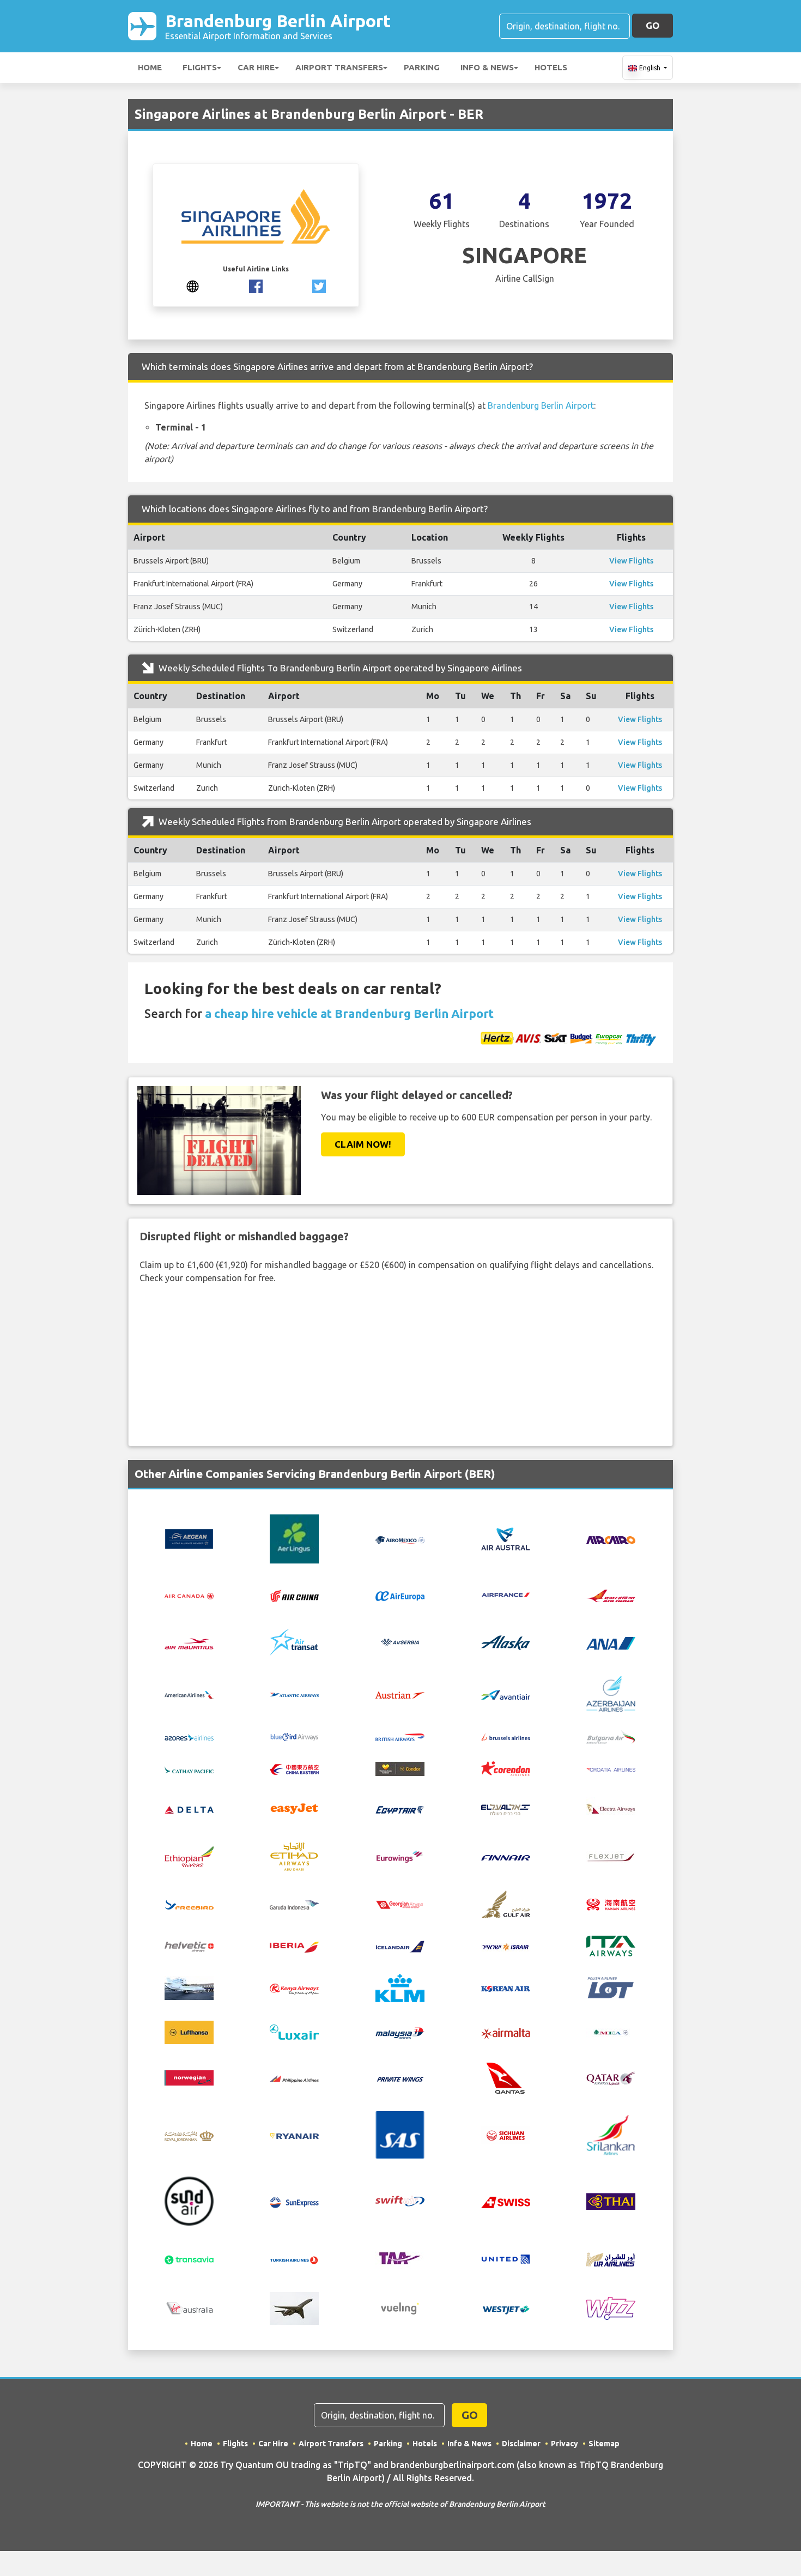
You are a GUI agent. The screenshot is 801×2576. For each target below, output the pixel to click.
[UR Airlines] (611, 2258)
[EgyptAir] (400, 1809)
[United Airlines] (506, 2258)
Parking (422, 67)
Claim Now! (363, 1144)
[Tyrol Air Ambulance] (400, 2258)
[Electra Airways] (611, 1808)
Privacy (565, 2444)
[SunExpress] (294, 2201)
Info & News (487, 67)
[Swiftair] (400, 2201)
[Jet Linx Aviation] (189, 1987)
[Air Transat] (294, 1642)
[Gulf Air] (506, 1903)
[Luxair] (294, 2032)
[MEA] (611, 2032)
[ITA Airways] (611, 1945)
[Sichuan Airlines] (506, 2134)
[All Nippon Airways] (611, 1642)
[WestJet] (506, 2308)
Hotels (551, 67)
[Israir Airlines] (506, 1946)
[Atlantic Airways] (294, 1694)
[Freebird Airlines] (189, 1904)
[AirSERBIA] (400, 1642)
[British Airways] (400, 1736)
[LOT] (611, 1987)
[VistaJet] (294, 2308)
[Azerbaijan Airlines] (611, 1693)
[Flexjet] (611, 1856)
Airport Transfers (339, 67)
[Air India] (611, 1595)
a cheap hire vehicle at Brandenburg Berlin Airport (349, 1013)
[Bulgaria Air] (611, 1736)
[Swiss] (506, 2201)
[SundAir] (189, 2201)
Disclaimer (521, 2444)
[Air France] (506, 1594)
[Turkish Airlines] (294, 2259)
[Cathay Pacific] (189, 1768)
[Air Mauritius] (189, 1642)
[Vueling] (400, 2308)
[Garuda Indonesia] (294, 1904)
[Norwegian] (189, 2077)
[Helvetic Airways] (189, 1946)
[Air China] (294, 1595)
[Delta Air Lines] (189, 1809)
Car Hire (256, 67)
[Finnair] (506, 1857)
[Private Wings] (400, 2078)
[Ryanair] (294, 2135)
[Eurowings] (400, 1856)
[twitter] (319, 285)
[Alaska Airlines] (506, 1642)
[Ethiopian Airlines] (189, 1856)
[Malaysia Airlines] (400, 2032)
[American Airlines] (189, 1694)
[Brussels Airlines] (506, 1736)
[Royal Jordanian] (189, 2135)
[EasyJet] (294, 1808)
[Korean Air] (506, 1988)
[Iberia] (294, 1946)
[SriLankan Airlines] (611, 2134)
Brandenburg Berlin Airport (278, 26)
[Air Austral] (506, 1538)
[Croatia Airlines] (611, 1768)
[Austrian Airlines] (400, 1694)
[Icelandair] (400, 1945)
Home (150, 67)
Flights (200, 67)
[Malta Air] (506, 2032)
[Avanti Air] (506, 1694)
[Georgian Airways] (400, 1904)
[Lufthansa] (189, 2032)
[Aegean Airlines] (189, 1538)
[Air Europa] (400, 1595)
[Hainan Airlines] (611, 1904)
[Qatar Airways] (611, 2077)
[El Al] (506, 1809)
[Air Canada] (189, 1595)
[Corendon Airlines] (506, 1768)
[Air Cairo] (611, 1539)
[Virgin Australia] (189, 2308)
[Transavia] (189, 2259)
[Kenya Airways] (294, 1988)
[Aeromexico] (400, 1539)
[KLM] (400, 1987)
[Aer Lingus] (294, 1538)
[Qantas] (506, 2077)
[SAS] (400, 2134)
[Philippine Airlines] (294, 2078)
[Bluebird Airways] (294, 1736)
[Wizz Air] (611, 2308)
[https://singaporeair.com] (193, 285)
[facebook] (256, 285)
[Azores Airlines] (189, 1736)
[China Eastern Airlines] (294, 1768)
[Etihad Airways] (294, 1856)
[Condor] (400, 1768)
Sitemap (604, 2444)
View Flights (631, 561)
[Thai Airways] (611, 2201)
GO (653, 25)
